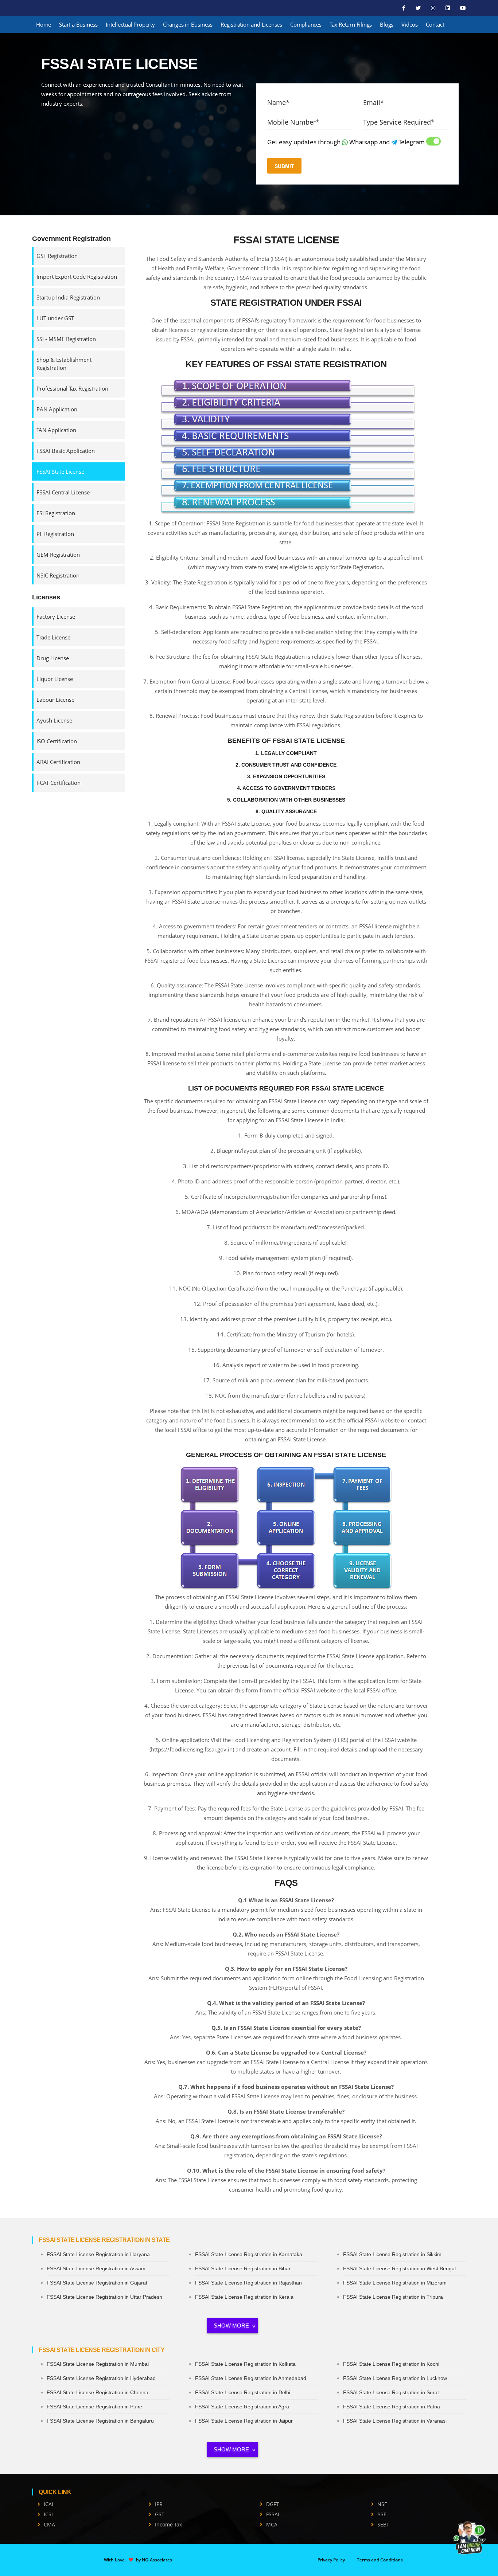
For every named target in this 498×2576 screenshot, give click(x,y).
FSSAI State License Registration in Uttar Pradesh (104, 2297)
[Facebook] (404, 8)
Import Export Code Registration (77, 277)
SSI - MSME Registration (66, 339)
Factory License (56, 616)
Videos (410, 24)
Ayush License (54, 720)
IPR (159, 2504)
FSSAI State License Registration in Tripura (393, 2297)
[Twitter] (419, 8)
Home (44, 24)
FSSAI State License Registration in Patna (392, 2407)
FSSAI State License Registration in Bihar (243, 2268)
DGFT (273, 2504)
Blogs (387, 24)
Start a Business (78, 24)
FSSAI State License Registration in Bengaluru (100, 2421)
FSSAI (273, 2514)
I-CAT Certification (59, 783)
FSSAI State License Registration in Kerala (244, 2297)
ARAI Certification (58, 762)
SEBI (383, 2524)
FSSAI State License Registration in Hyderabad (101, 2378)
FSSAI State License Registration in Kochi (391, 2364)
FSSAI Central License (63, 492)
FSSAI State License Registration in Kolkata (245, 2364)
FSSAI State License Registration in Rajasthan (248, 2283)
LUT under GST (55, 318)
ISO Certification (57, 741)
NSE (382, 2504)
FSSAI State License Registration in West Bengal (399, 2268)
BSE (382, 2514)
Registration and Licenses (251, 24)
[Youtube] (463, 8)
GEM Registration (58, 555)
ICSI (48, 2514)
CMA (49, 2524)
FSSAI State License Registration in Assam (96, 2268)
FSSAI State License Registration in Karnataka (249, 2254)
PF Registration (55, 534)
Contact (435, 24)
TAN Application (56, 430)
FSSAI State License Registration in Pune (94, 2407)
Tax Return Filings (351, 24)
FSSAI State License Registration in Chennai (98, 2392)
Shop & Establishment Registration (64, 364)
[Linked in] (448, 8)
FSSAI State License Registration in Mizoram (395, 2283)
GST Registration (57, 256)
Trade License (53, 637)
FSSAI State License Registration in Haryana (98, 2254)
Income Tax (168, 2524)
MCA (272, 2524)
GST (160, 2514)
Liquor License (55, 679)
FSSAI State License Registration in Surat (391, 2392)
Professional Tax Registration (72, 388)
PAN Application (57, 409)
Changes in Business (188, 24)
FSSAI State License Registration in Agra (242, 2407)
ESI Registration (56, 513)
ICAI (48, 2504)
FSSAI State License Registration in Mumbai (98, 2364)
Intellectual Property (130, 24)
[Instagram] (434, 8)
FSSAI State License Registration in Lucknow (395, 2378)
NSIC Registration (58, 575)
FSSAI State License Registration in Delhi (243, 2392)
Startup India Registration (68, 297)
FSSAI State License (60, 471)
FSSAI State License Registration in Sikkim (392, 2254)
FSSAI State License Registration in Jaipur (244, 2421)
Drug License (53, 658)
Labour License (55, 700)
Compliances (306, 24)
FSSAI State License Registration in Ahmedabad (251, 2378)
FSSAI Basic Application (66, 451)
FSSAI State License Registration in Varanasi (395, 2421)
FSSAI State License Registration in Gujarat (97, 2283)
